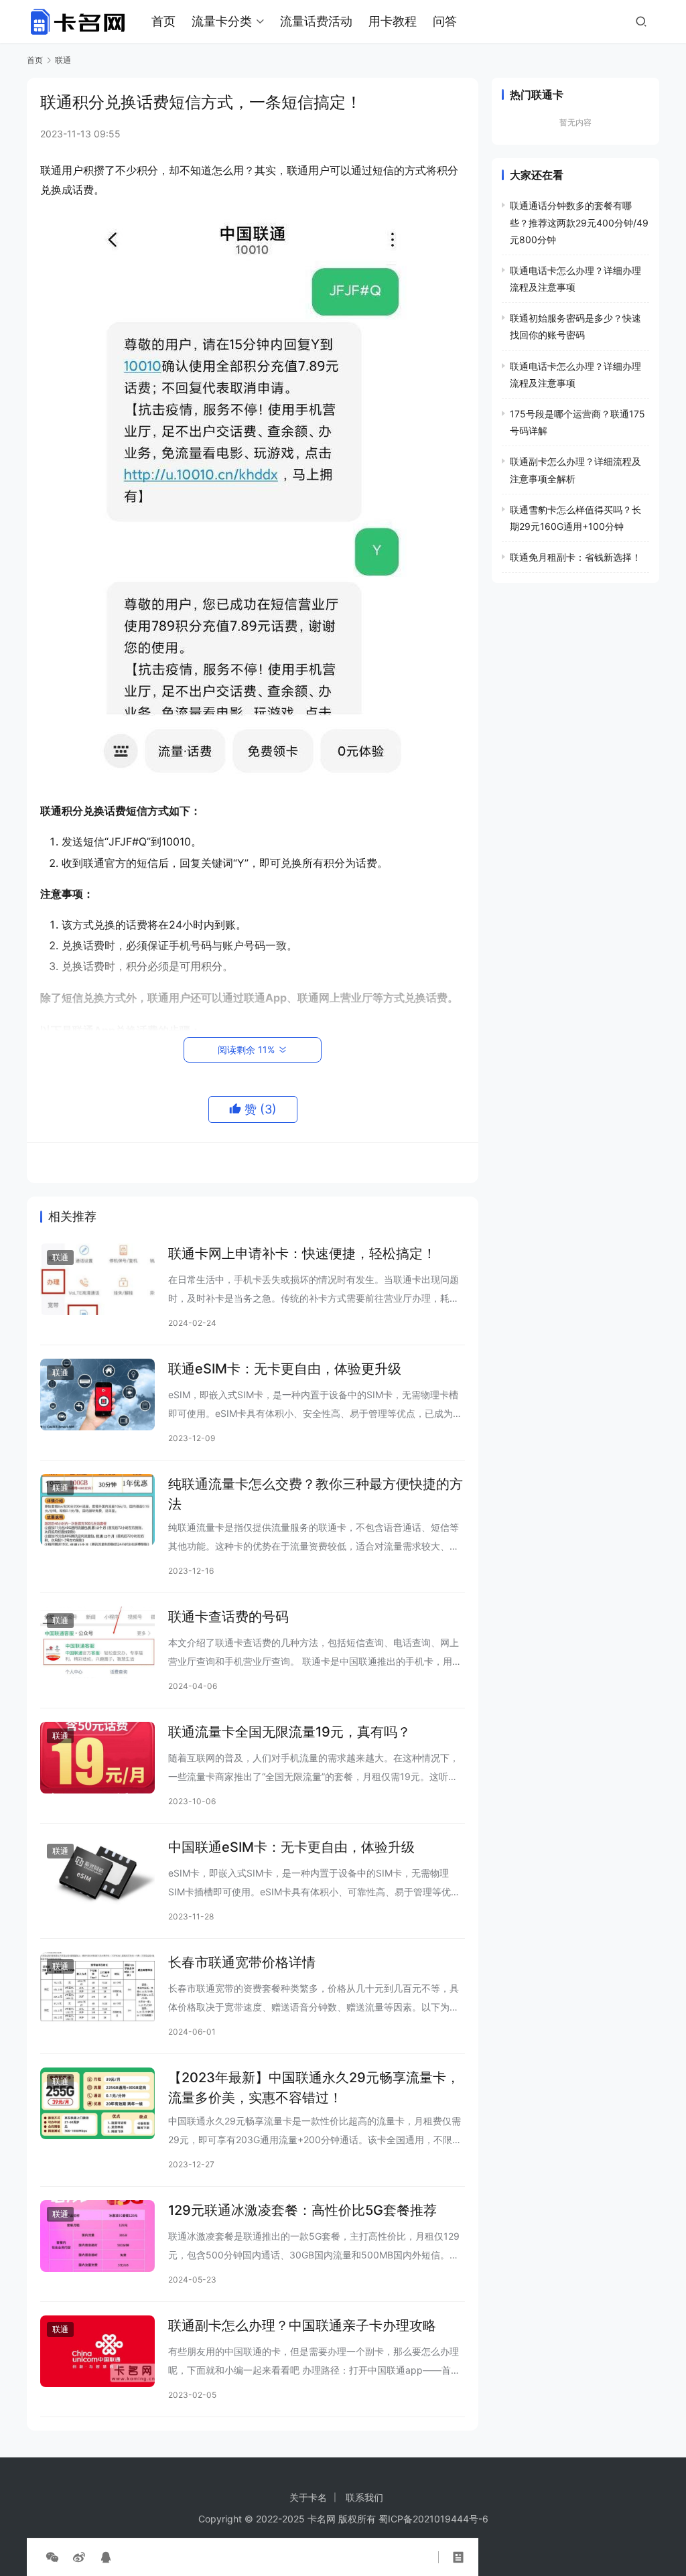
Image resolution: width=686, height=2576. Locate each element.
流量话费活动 (316, 21)
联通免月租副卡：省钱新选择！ (575, 557)
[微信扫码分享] (52, 2557)
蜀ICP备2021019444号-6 (433, 2519)
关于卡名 (308, 2497)
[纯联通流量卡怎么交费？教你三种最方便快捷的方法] (97, 1510)
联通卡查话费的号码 (228, 1617)
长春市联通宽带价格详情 (242, 1962)
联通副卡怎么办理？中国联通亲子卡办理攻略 (302, 2325)
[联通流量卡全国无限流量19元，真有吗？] (97, 1758)
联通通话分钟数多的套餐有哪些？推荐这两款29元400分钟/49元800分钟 (579, 222)
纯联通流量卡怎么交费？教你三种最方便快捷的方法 (316, 1494)
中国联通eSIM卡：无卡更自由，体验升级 (291, 1847)
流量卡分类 (222, 21)
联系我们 (364, 2497)
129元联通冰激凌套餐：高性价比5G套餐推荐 (302, 2210)
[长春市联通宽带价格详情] (97, 1988)
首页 (163, 21)
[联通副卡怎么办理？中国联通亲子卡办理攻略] (97, 2351)
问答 (445, 21)
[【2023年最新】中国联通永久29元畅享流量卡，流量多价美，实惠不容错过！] (97, 2103)
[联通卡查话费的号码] (97, 1642)
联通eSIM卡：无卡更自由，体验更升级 (285, 1369)
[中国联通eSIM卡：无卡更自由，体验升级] (97, 1873)
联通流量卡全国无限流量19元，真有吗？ (289, 1732)
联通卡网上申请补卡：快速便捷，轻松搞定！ (302, 1253)
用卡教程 (393, 21)
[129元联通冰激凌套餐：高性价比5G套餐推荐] (97, 2236)
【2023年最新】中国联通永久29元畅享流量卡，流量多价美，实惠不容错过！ (314, 2087)
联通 (60, 1257)
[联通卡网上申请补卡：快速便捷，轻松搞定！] (97, 1279)
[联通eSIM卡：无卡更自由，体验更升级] (97, 1395)
